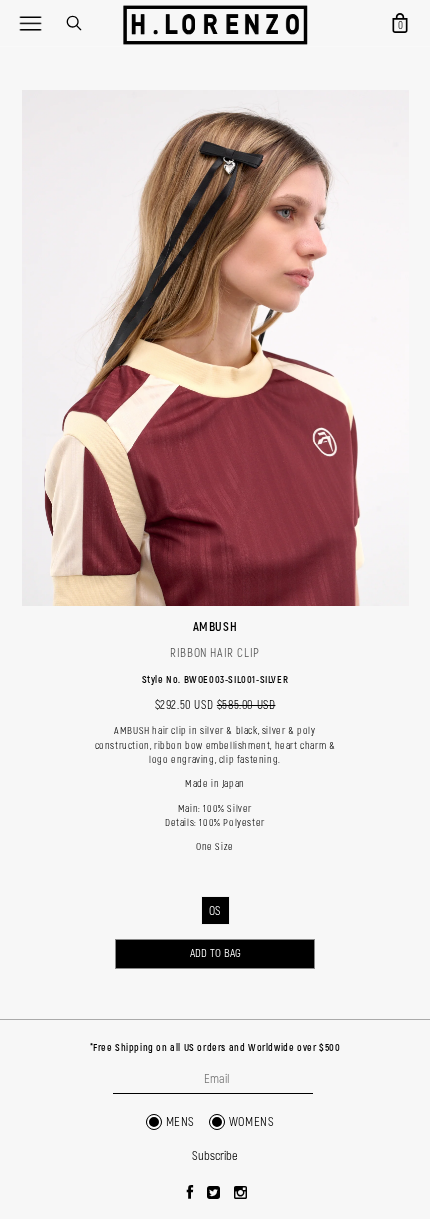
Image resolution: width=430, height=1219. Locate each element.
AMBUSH (215, 627)
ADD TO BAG (215, 953)
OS (215, 911)
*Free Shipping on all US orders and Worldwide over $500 (215, 1048)
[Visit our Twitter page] (214, 1194)
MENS (180, 1122)
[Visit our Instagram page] (241, 1194)
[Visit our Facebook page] (190, 1194)
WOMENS (252, 1122)
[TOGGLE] (30, 23)
